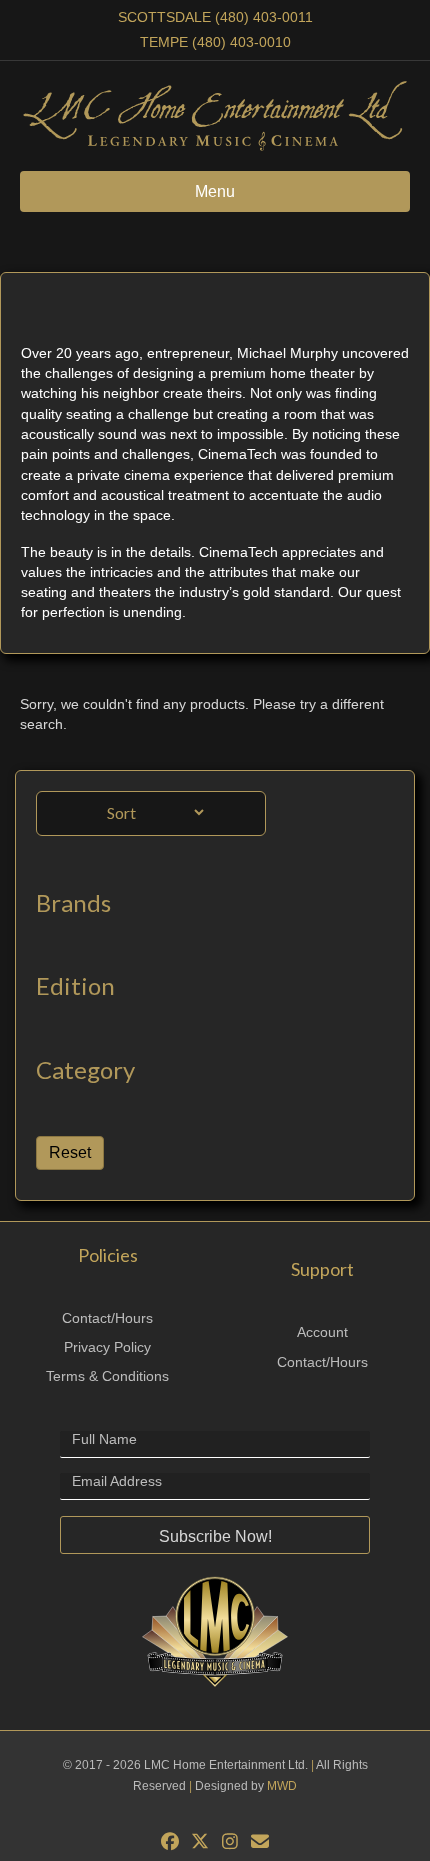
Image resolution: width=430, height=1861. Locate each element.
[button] (215, 1535)
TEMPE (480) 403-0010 (215, 42)
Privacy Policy (107, 1347)
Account (322, 1332)
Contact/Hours (107, 1318)
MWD (282, 1786)
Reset (70, 1152)
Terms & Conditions (107, 1376)
